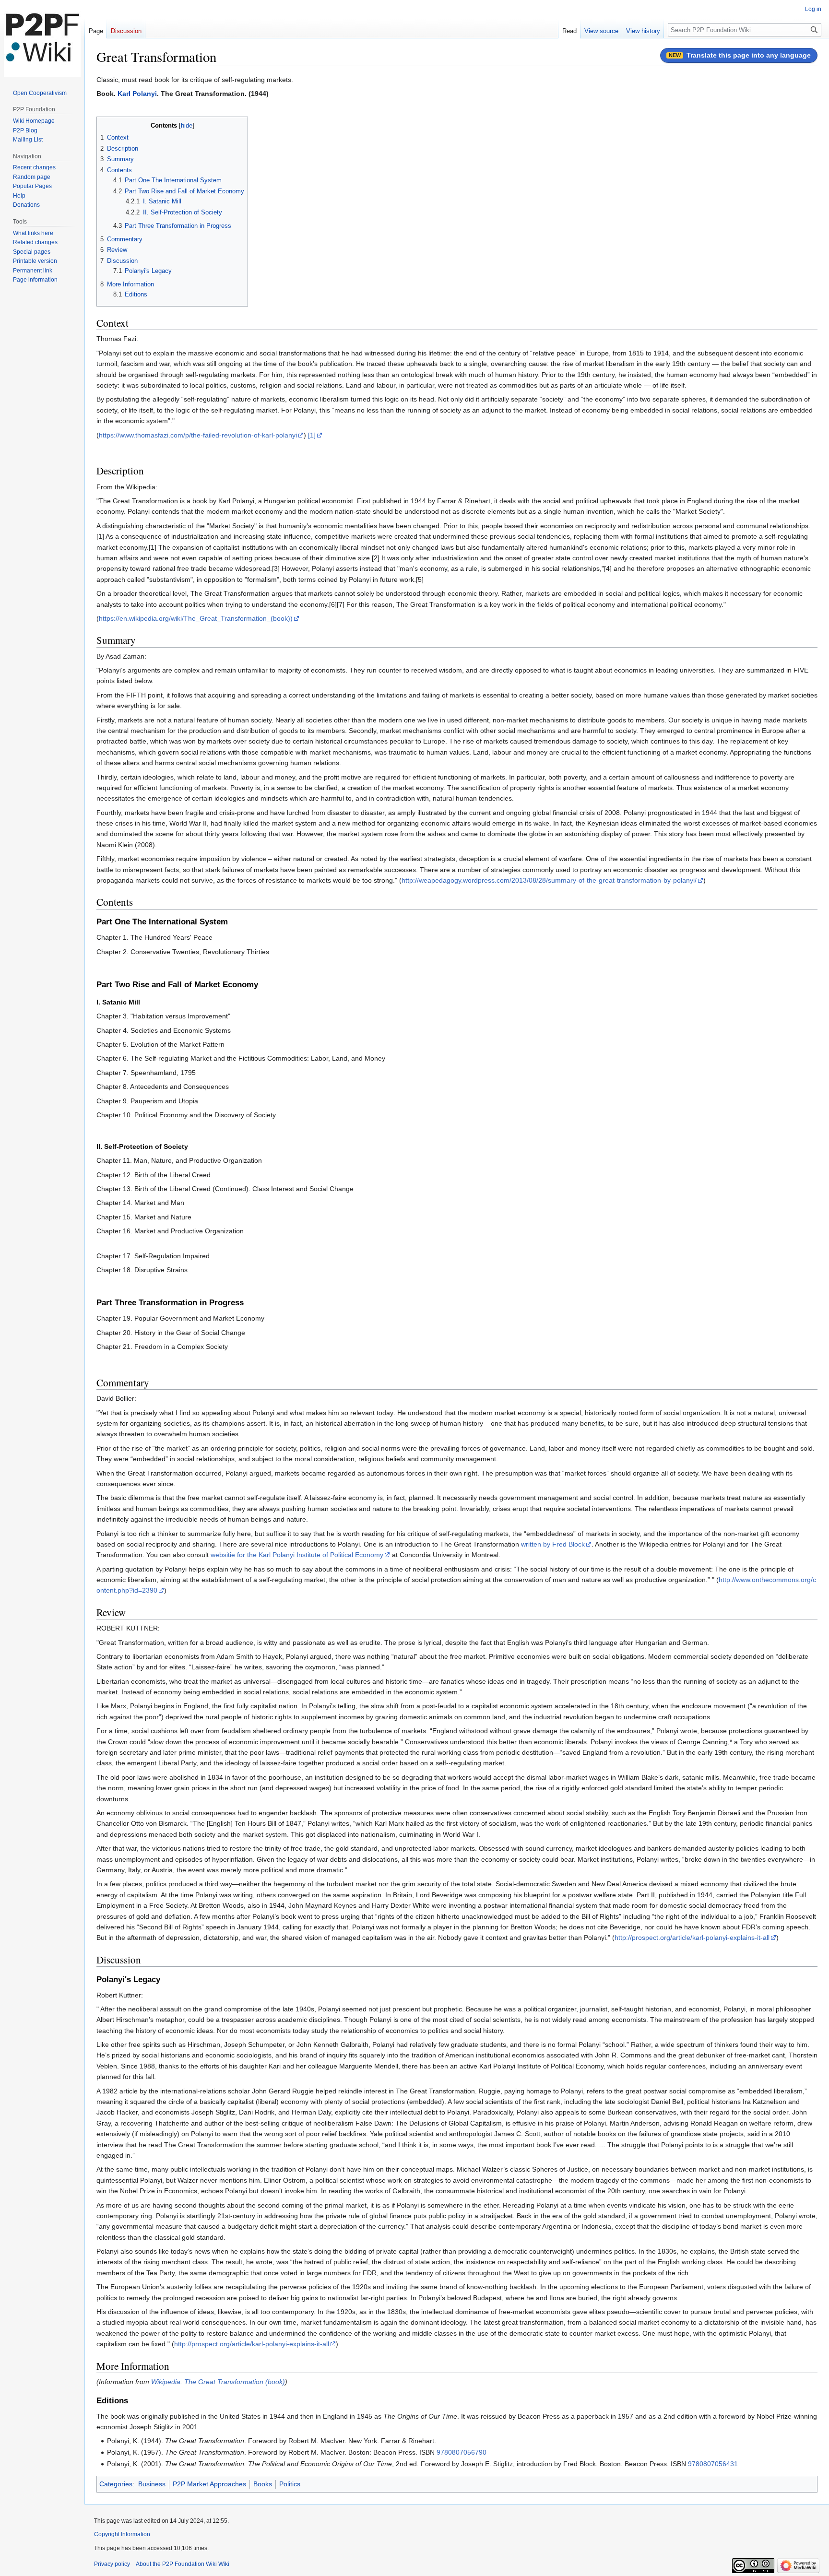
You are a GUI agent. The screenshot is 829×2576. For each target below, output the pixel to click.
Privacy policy (112, 2564)
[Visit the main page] (42, 38)
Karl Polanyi (137, 94)
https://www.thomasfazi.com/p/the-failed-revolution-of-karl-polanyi (198, 435)
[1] (312, 435)
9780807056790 (462, 2452)
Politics (290, 2484)
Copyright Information (122, 2534)
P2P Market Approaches (209, 2484)
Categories (116, 2484)
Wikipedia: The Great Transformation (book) (218, 2382)
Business (152, 2484)
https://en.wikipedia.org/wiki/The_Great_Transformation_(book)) (196, 618)
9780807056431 (713, 2464)
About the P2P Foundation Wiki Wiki (183, 2564)
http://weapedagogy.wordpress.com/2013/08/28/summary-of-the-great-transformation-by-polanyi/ (549, 880)
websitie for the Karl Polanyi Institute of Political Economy (297, 1555)
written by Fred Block (553, 1544)
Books (263, 2484)
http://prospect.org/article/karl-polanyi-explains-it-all (692, 1938)
